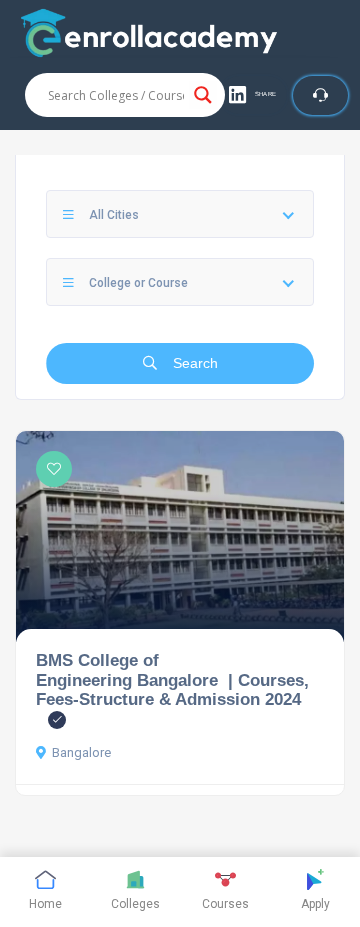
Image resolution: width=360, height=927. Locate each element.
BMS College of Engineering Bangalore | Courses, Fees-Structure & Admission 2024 (172, 679)
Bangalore (81, 752)
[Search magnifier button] (203, 95)
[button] (253, 95)
